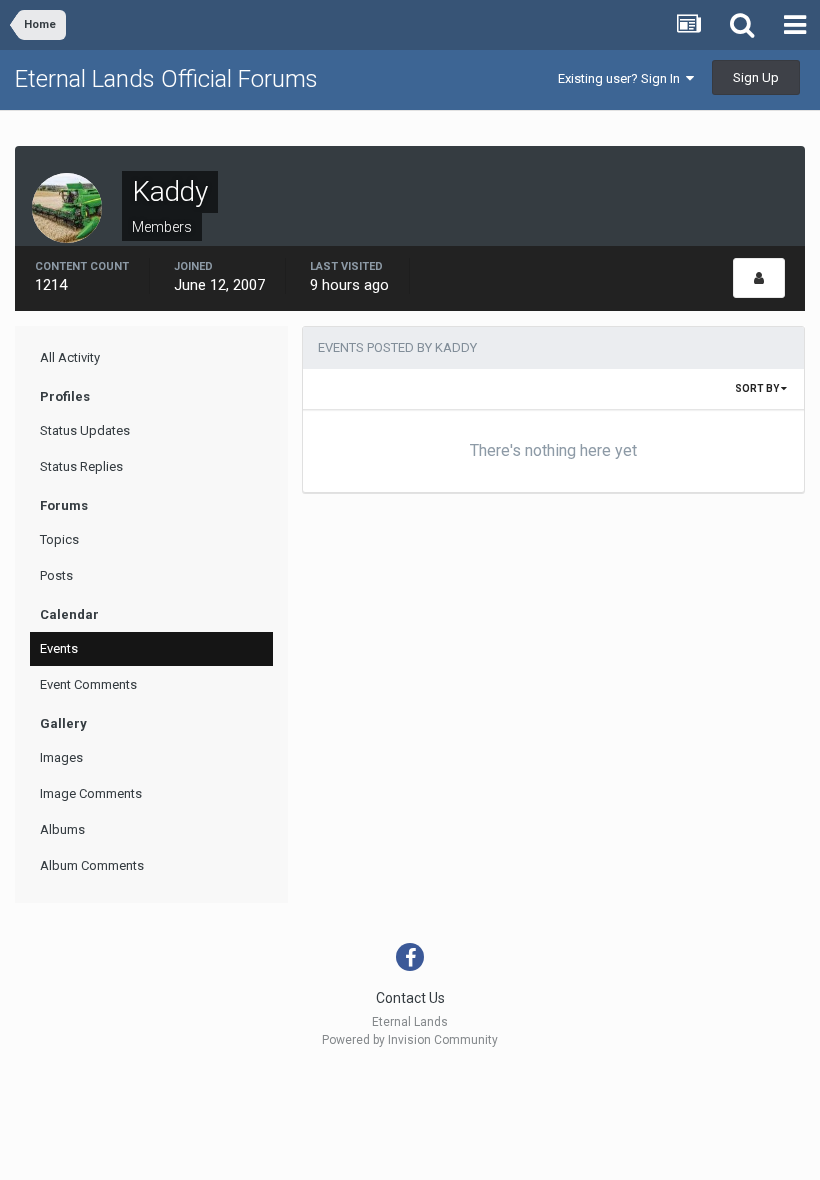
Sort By (758, 388)
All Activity (70, 357)
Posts (56, 575)
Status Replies (81, 466)
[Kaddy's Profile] (759, 278)
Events (59, 648)
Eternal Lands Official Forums (166, 79)
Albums (62, 829)
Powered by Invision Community (410, 1040)
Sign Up (756, 77)
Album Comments (92, 865)
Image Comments (91, 793)
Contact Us (410, 998)
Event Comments (88, 684)
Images (61, 757)
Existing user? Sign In (622, 78)
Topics (59, 539)
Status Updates (85, 430)
